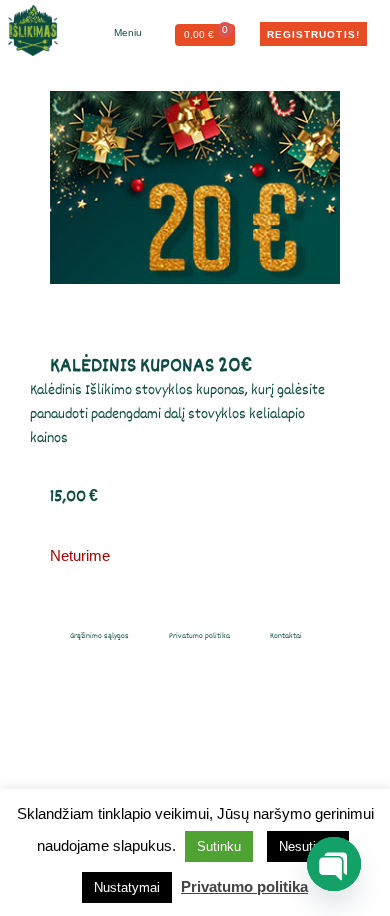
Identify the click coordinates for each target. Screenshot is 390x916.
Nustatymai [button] (127, 887)
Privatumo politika (199, 635)
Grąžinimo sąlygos (99, 635)
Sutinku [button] (219, 846)
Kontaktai (286, 635)
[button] (118, 33)
